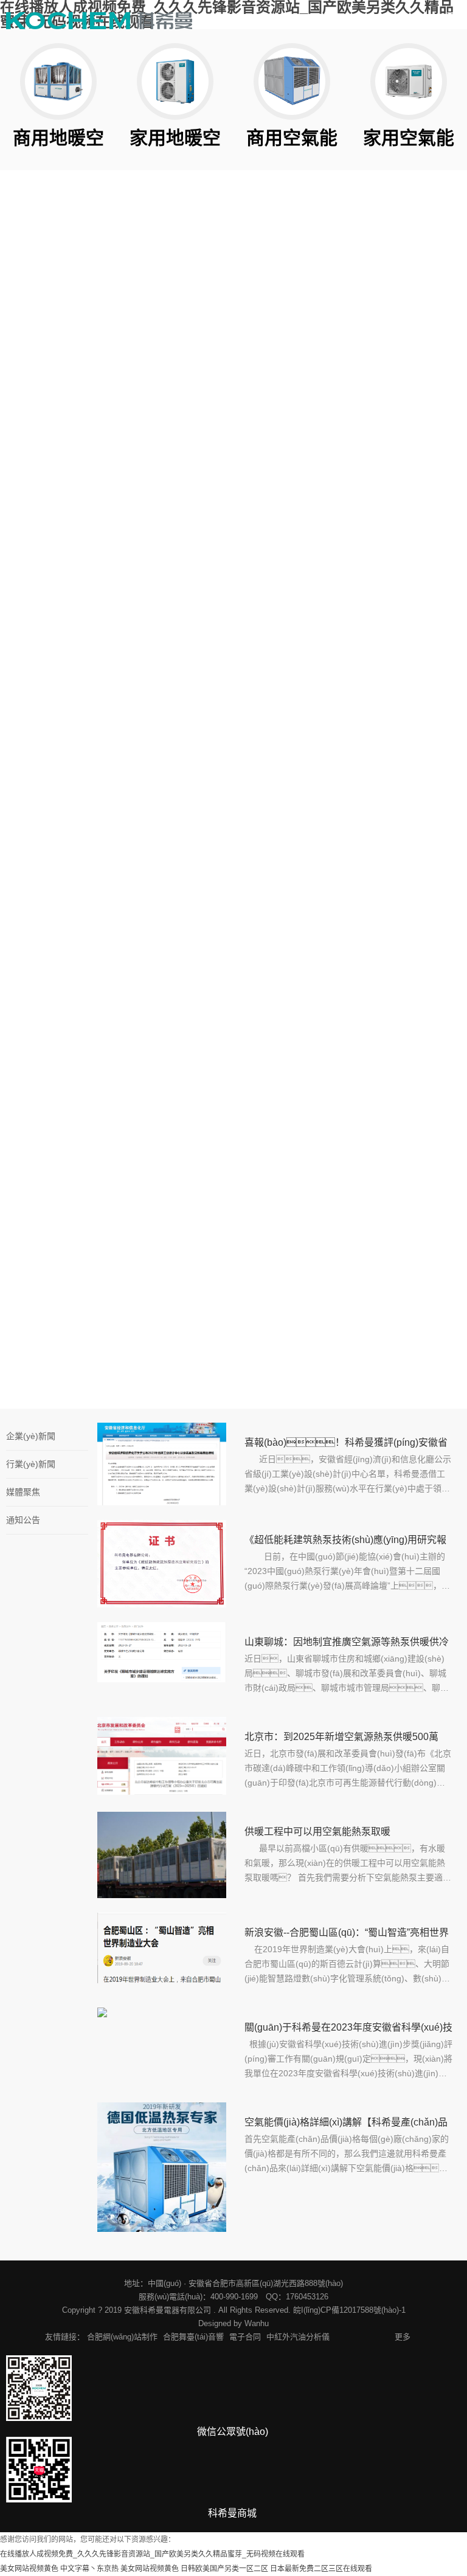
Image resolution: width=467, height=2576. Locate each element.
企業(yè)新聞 (31, 1436)
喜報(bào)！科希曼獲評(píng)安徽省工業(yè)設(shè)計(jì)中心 (346, 1445)
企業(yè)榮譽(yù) (165, 475)
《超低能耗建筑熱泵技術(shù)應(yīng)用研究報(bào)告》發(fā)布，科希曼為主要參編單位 (345, 1542)
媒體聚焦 (23, 1492)
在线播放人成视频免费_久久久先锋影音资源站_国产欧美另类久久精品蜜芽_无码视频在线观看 (152, 2554)
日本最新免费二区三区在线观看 (321, 2569)
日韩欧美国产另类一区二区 (224, 2569)
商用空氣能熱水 (286, 474)
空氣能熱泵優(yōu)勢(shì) (54, 513)
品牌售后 (383, 795)
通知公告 (23, 1520)
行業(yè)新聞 (31, 1464)
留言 (32, 1183)
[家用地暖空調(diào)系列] (175, 81)
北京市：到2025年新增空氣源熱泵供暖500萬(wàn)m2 (341, 1739)
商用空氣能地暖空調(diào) (396, 479)
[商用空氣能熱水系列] (292, 81)
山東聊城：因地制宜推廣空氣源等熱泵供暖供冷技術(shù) (347, 1644)
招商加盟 (274, 795)
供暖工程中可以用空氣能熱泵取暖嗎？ (317, 1834)
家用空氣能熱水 (286, 440)
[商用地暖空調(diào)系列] (58, 81)
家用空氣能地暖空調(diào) (396, 445)
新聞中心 (150, 441)
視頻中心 (40, 475)
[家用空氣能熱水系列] (409, 81)
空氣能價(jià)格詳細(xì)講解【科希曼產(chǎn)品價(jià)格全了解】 (346, 2124)
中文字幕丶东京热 (89, 2569)
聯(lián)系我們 (283, 829)
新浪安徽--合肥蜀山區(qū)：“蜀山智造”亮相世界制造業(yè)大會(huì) (347, 1935)
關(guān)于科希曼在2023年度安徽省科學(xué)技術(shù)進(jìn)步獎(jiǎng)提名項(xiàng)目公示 (348, 2029)
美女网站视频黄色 (29, 2569)
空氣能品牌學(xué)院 (406, 829)
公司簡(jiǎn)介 (50, 441)
